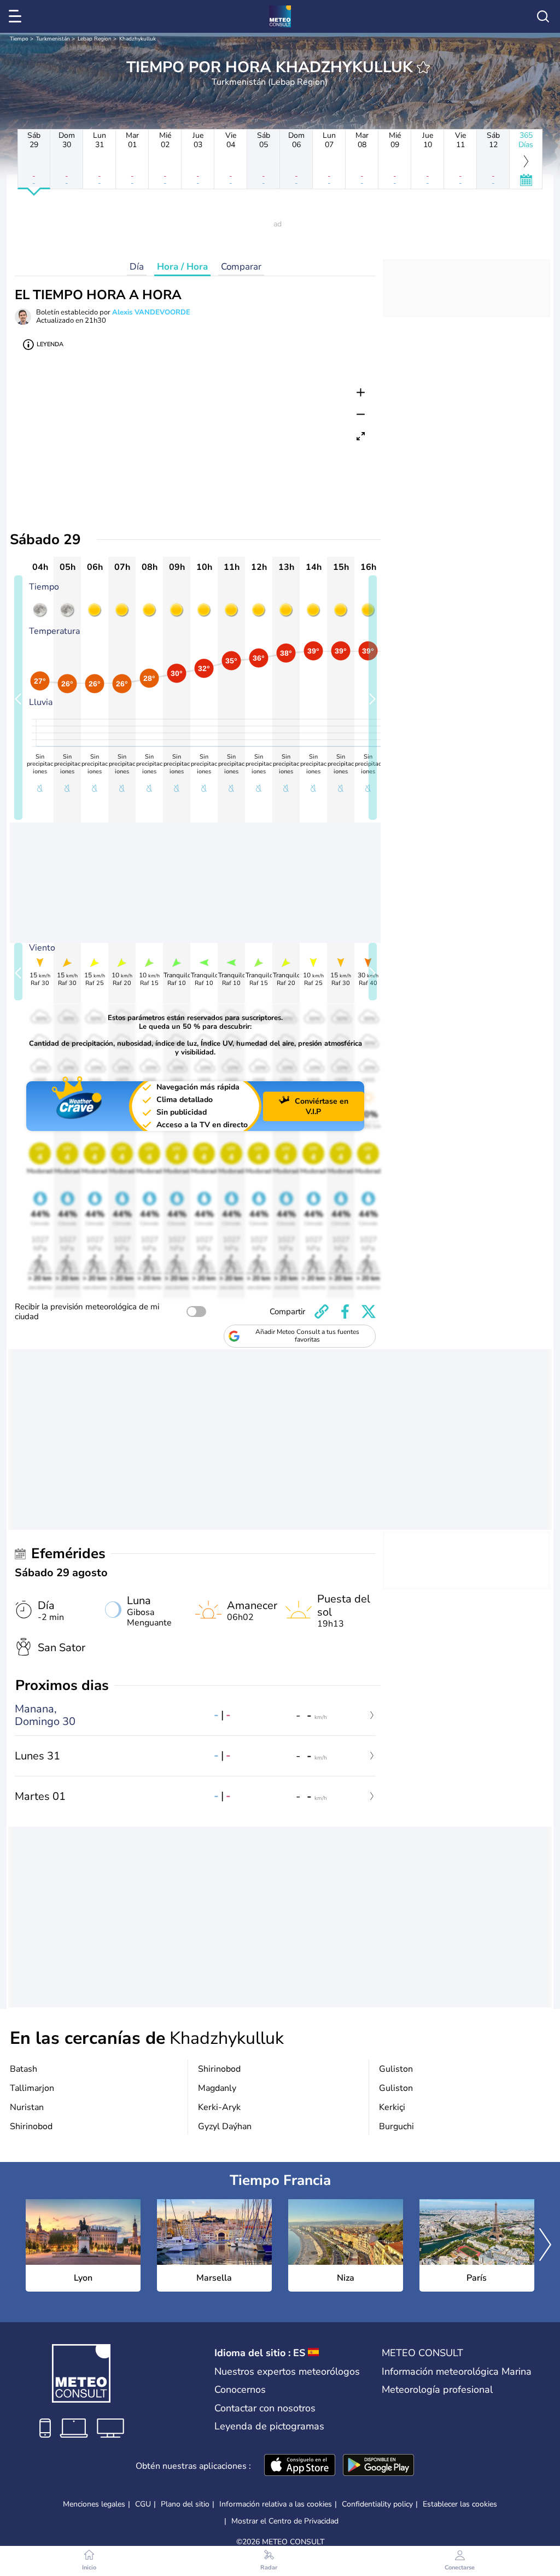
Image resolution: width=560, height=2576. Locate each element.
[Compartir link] (322, 1312)
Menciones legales (94, 2504)
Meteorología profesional (437, 2389)
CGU (143, 2504)
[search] (543, 16)
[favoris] (423, 67)
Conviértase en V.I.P (322, 1106)
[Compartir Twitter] (369, 1312)
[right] (545, 2246)
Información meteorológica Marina (457, 2371)
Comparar (241, 267)
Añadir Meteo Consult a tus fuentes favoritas (307, 1336)
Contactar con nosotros (265, 2408)
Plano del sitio (185, 2504)
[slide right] (373, 698)
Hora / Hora (182, 267)
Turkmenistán (53, 39)
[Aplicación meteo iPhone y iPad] (300, 2466)
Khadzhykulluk (138, 39)
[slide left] (18, 698)
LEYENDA (50, 344)
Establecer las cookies (460, 2504)
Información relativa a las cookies (276, 2504)
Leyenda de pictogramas (269, 2426)
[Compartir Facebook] (345, 1312)
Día (137, 267)
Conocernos (240, 2389)
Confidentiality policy (377, 2504)
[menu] (17, 16)
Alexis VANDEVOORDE (151, 312)
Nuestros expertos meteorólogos (287, 2371)
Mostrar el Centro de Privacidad (285, 2521)
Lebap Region (95, 39)
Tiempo (19, 39)
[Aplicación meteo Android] (378, 2466)
